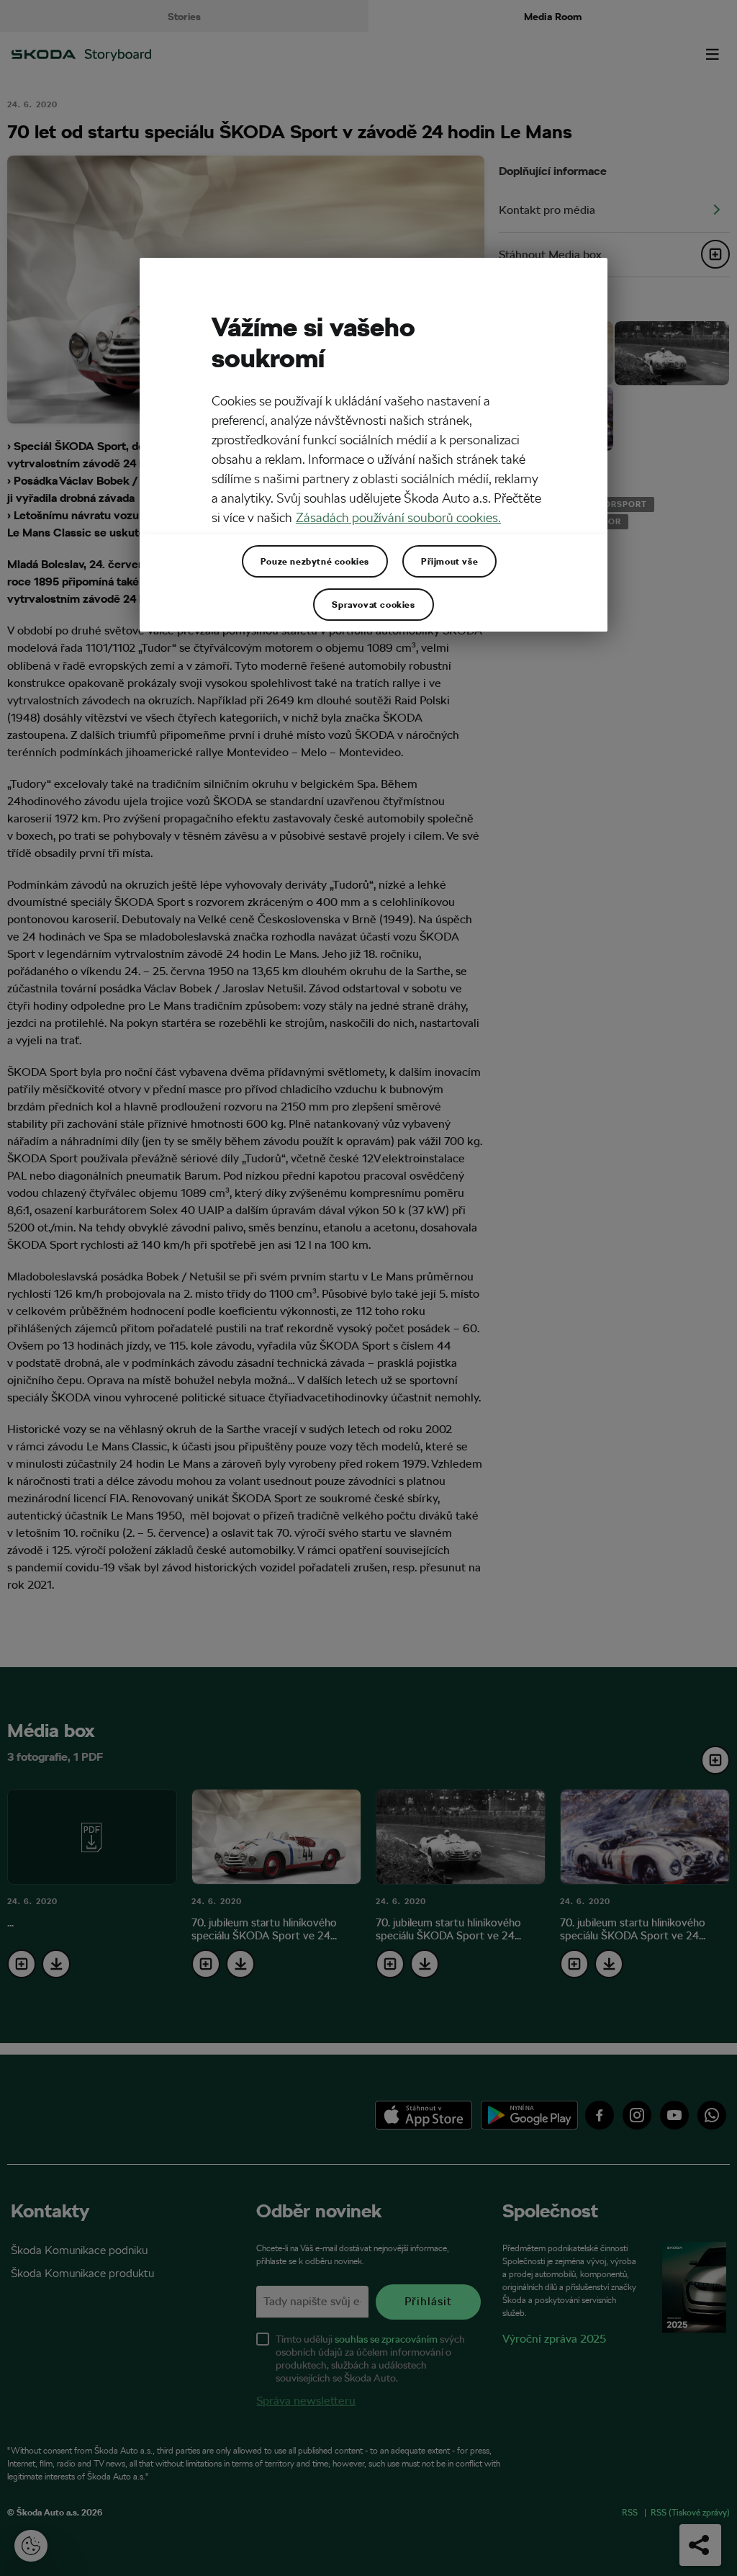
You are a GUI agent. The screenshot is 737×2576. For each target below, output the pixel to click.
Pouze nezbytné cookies (315, 561)
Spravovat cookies (373, 604)
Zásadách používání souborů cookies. (398, 517)
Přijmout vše (449, 561)
